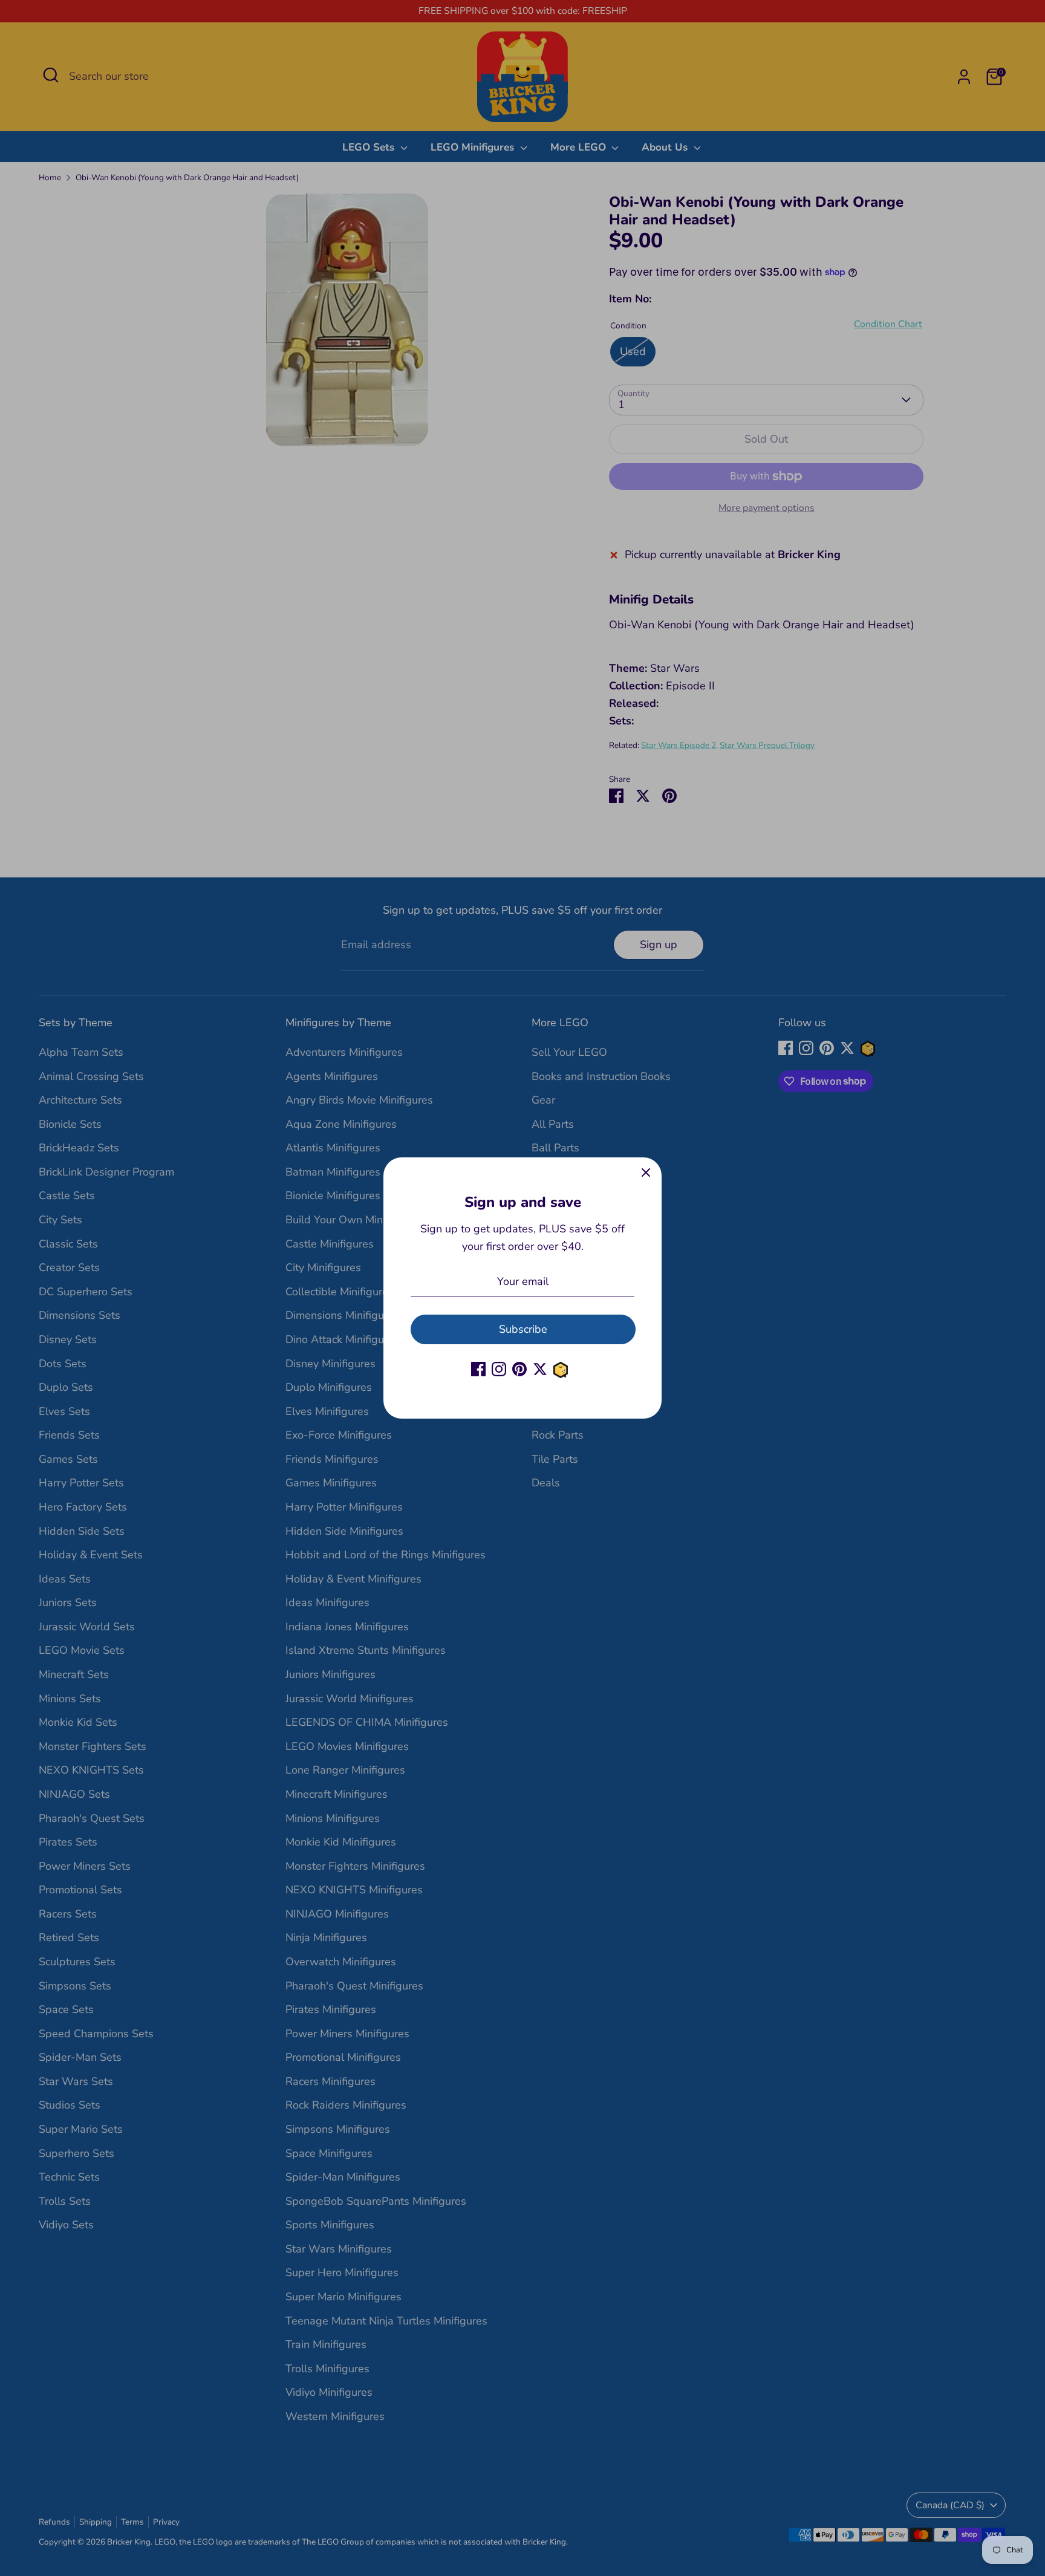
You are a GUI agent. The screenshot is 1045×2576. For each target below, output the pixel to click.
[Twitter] (540, 1369)
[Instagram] (499, 1369)
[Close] (646, 1173)
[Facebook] (478, 1369)
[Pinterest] (519, 1369)
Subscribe (523, 1329)
